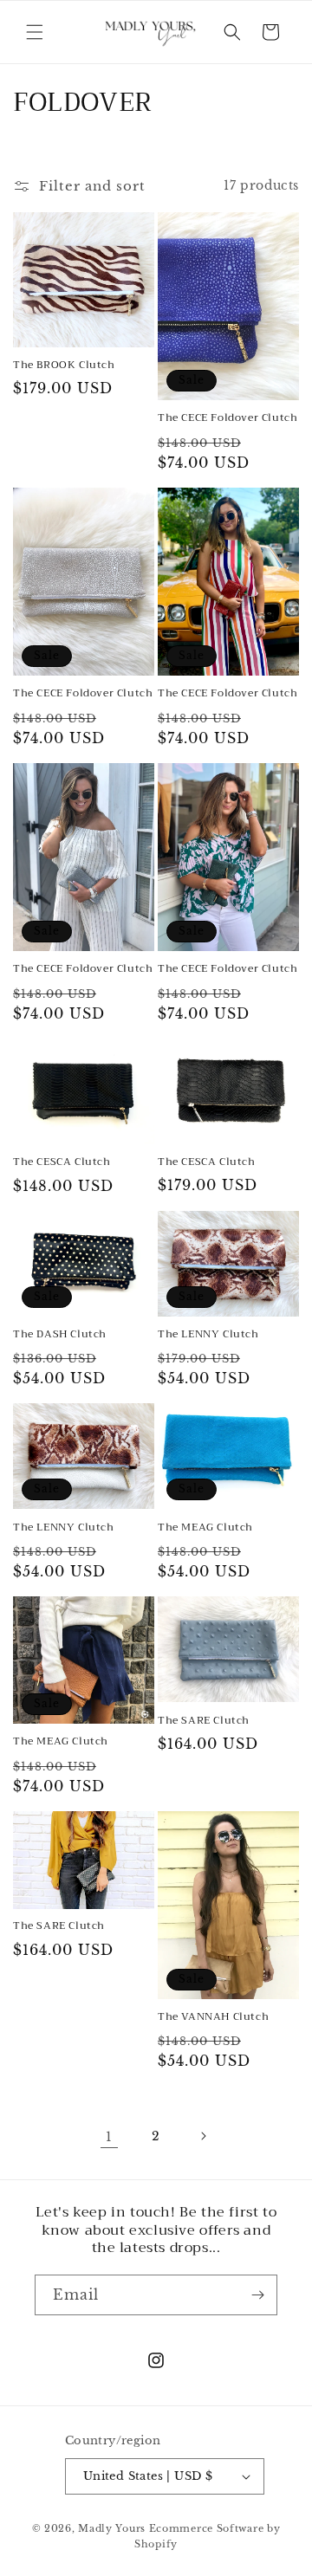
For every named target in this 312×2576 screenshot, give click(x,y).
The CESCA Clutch (62, 1162)
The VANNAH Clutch (213, 2017)
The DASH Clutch (60, 1335)
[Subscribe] (257, 2295)
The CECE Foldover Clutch (227, 418)
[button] (35, 32)
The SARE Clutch (204, 1721)
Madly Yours (112, 2528)
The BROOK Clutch (64, 366)
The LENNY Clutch (208, 1335)
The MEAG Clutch (205, 1528)
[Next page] (203, 2136)
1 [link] (109, 2136)
